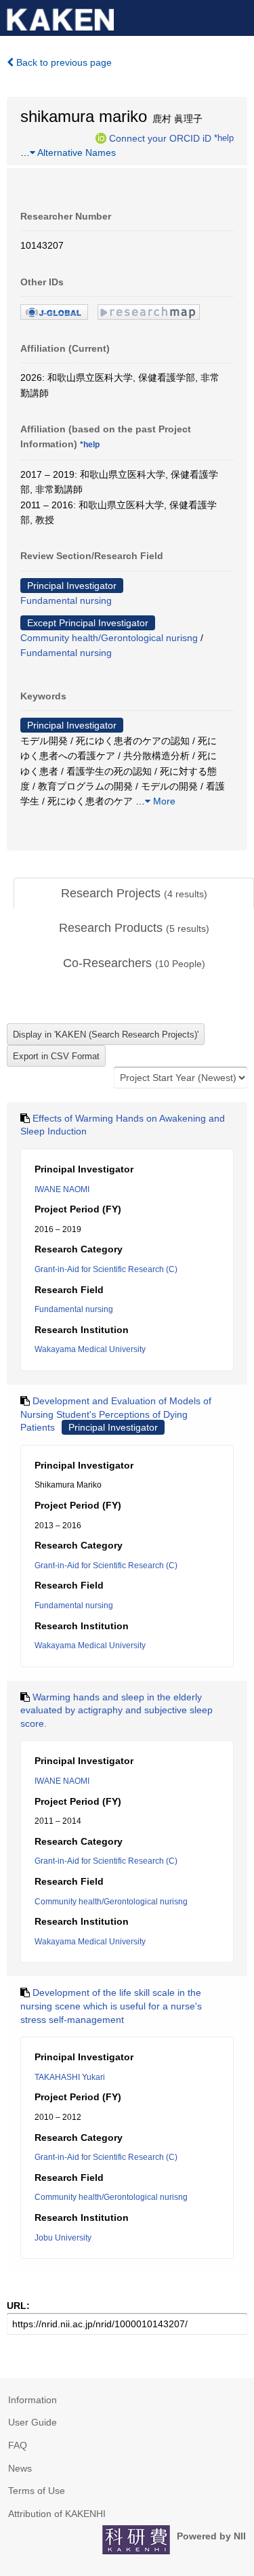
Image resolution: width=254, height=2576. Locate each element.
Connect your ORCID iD (160, 138)
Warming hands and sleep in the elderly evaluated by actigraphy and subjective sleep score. (117, 1710)
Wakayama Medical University (90, 1349)
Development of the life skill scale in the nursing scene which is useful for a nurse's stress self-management (111, 2006)
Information (33, 2400)
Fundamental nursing (66, 600)
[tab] (134, 894)
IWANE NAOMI (62, 1189)
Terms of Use (37, 2491)
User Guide (33, 2422)
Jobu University (63, 2238)
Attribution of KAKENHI (57, 2514)
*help (224, 138)
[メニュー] (238, 16)
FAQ (18, 2445)
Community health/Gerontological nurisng (109, 638)
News (20, 2468)
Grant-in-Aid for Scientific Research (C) (106, 1269)
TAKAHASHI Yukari (70, 2077)
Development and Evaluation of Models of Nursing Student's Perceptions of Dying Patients (116, 1414)
